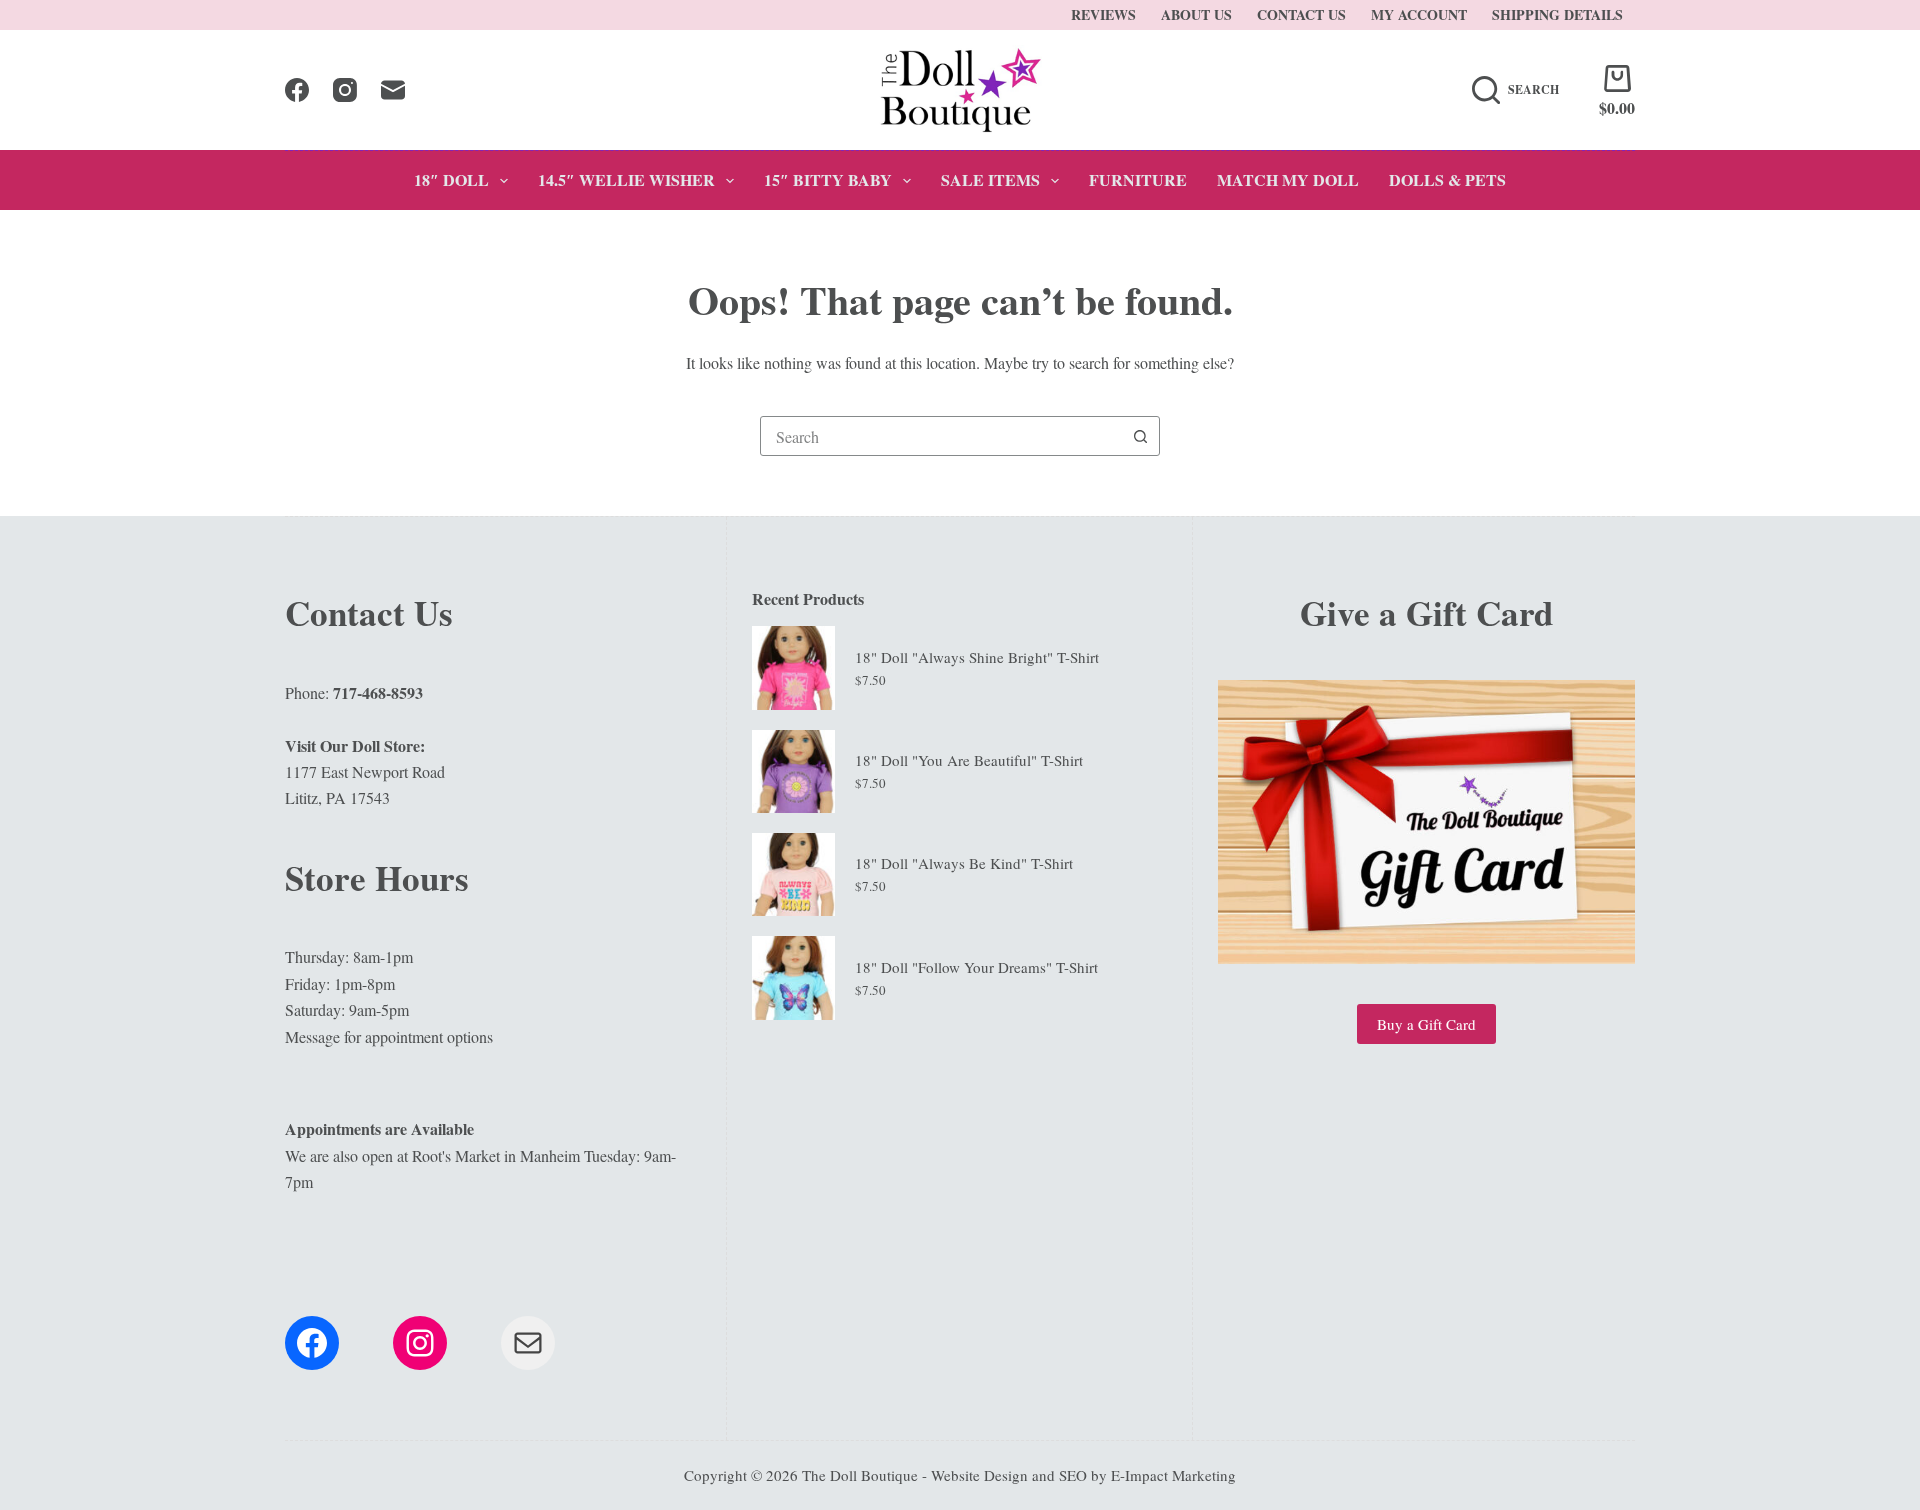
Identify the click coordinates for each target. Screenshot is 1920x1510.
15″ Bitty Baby (828, 179)
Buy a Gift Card (1426, 1024)
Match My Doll (1288, 179)
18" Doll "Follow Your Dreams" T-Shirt (976, 967)
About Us (1196, 14)
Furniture (1138, 179)
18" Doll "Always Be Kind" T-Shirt (964, 863)
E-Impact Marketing (1173, 1475)
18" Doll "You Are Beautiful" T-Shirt (969, 760)
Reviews (1103, 14)
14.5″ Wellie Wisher (626, 179)
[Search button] (1140, 436)
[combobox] (941, 436)
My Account (1419, 14)
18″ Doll (451, 179)
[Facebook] (297, 90)
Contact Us (1301, 14)
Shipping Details (1557, 14)
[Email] (393, 90)
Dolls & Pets (1447, 179)
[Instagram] (345, 90)
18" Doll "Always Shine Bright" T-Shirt (977, 657)
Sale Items (990, 179)
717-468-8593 (378, 692)
